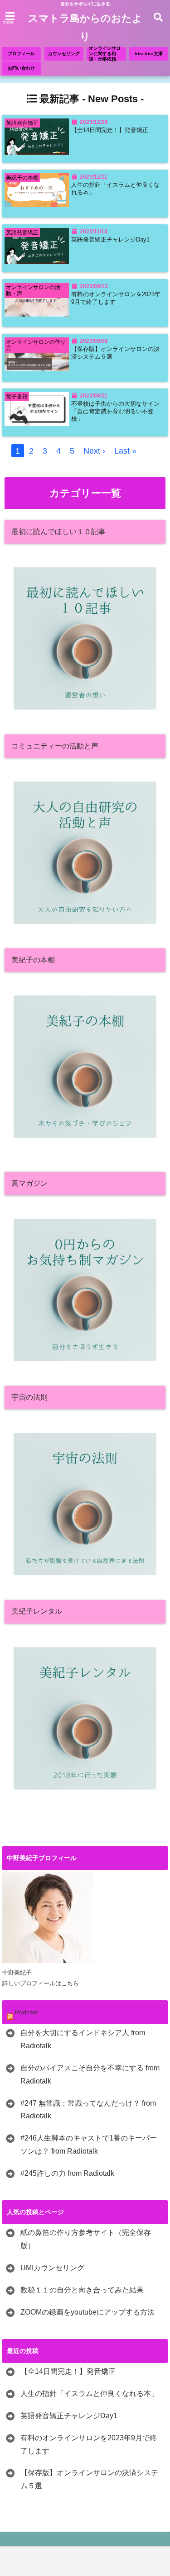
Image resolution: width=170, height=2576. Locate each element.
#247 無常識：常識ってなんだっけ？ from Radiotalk (88, 2110)
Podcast (27, 2012)
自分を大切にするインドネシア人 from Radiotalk (83, 2039)
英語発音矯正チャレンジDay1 (110, 240)
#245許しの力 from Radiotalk (67, 2173)
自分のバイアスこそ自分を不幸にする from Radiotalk (90, 2074)
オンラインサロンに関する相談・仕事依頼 (105, 54)
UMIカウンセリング (52, 2268)
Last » (125, 451)
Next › (94, 451)
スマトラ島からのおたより (85, 27)
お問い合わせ (21, 68)
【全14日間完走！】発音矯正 (110, 130)
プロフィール (21, 54)
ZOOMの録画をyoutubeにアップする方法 (87, 2312)
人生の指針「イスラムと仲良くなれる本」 (115, 189)
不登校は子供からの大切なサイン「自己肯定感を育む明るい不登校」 (115, 411)
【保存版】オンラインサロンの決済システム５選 (115, 353)
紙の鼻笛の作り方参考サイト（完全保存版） (86, 2239)
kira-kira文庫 (149, 54)
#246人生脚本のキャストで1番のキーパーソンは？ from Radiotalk (89, 2145)
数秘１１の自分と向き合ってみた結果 (82, 2290)
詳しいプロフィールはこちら (41, 1983)
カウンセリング (64, 54)
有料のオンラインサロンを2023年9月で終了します (116, 298)
